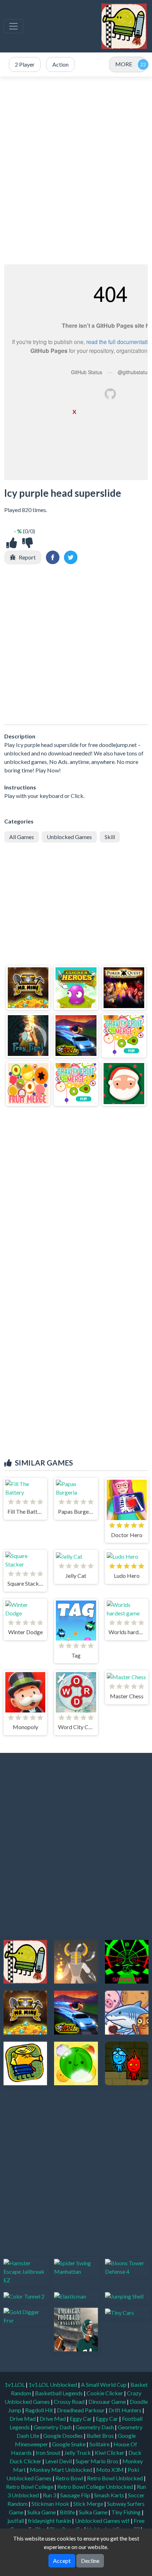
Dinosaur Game (108, 2401)
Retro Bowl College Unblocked (96, 2487)
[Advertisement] (76, 170)
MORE (124, 64)
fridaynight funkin (50, 2521)
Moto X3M (110, 2470)
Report (27, 557)
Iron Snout (49, 2453)
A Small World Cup (104, 2384)
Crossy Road (70, 2401)
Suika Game (42, 2512)
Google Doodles (63, 2436)
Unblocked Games (69, 837)
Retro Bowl (70, 2478)
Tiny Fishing (127, 2512)
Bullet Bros (101, 2436)
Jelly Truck (78, 2453)
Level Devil (59, 2461)
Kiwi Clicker (110, 2453)
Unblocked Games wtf (103, 2521)
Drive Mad (23, 2418)
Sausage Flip (76, 2495)
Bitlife (68, 2512)
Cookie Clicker (105, 2393)
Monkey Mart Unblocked (62, 2470)
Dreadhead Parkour (81, 2410)
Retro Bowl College (30, 2487)
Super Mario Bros (98, 2461)
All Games (22, 837)
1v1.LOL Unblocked (53, 2384)
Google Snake (69, 2444)
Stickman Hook (51, 2504)
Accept (62, 2561)
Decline (90, 2561)
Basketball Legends (59, 2393)
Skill (110, 837)
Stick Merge (89, 2504)
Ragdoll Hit (40, 2410)
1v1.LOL (15, 2384)
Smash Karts (110, 2495)
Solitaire (100, 2444)
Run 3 (50, 2495)
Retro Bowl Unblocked (115, 2478)
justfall (16, 2521)
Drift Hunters (125, 2410)
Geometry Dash (53, 2427)
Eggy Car (81, 2418)
